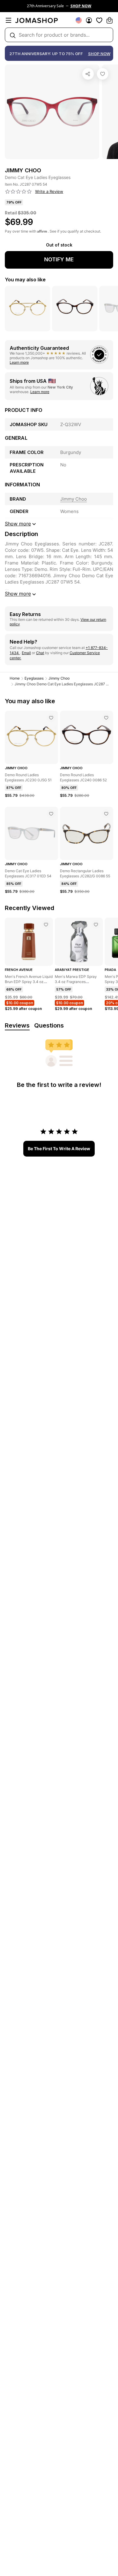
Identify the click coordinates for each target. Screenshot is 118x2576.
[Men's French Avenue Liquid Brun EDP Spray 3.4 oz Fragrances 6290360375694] (46, 925)
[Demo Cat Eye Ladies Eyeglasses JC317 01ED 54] (51, 814)
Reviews (17, 1025)
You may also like (25, 280)
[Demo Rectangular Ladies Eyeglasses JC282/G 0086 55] (106, 814)
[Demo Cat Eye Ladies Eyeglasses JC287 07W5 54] (103, 74)
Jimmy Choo (59, 678)
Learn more (19, 362)
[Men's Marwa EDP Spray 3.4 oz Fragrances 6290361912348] (96, 925)
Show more (18, 594)
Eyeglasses (34, 678)
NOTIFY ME (59, 259)
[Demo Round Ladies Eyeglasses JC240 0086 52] (106, 718)
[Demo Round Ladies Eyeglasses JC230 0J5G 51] (51, 718)
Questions (49, 1025)
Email (26, 653)
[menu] (8, 20)
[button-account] (89, 20)
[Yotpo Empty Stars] (18, 192)
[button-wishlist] (99, 20)
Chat (40, 653)
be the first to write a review (59, 1149)
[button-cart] (110, 20)
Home (15, 678)
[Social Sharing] (88, 74)
